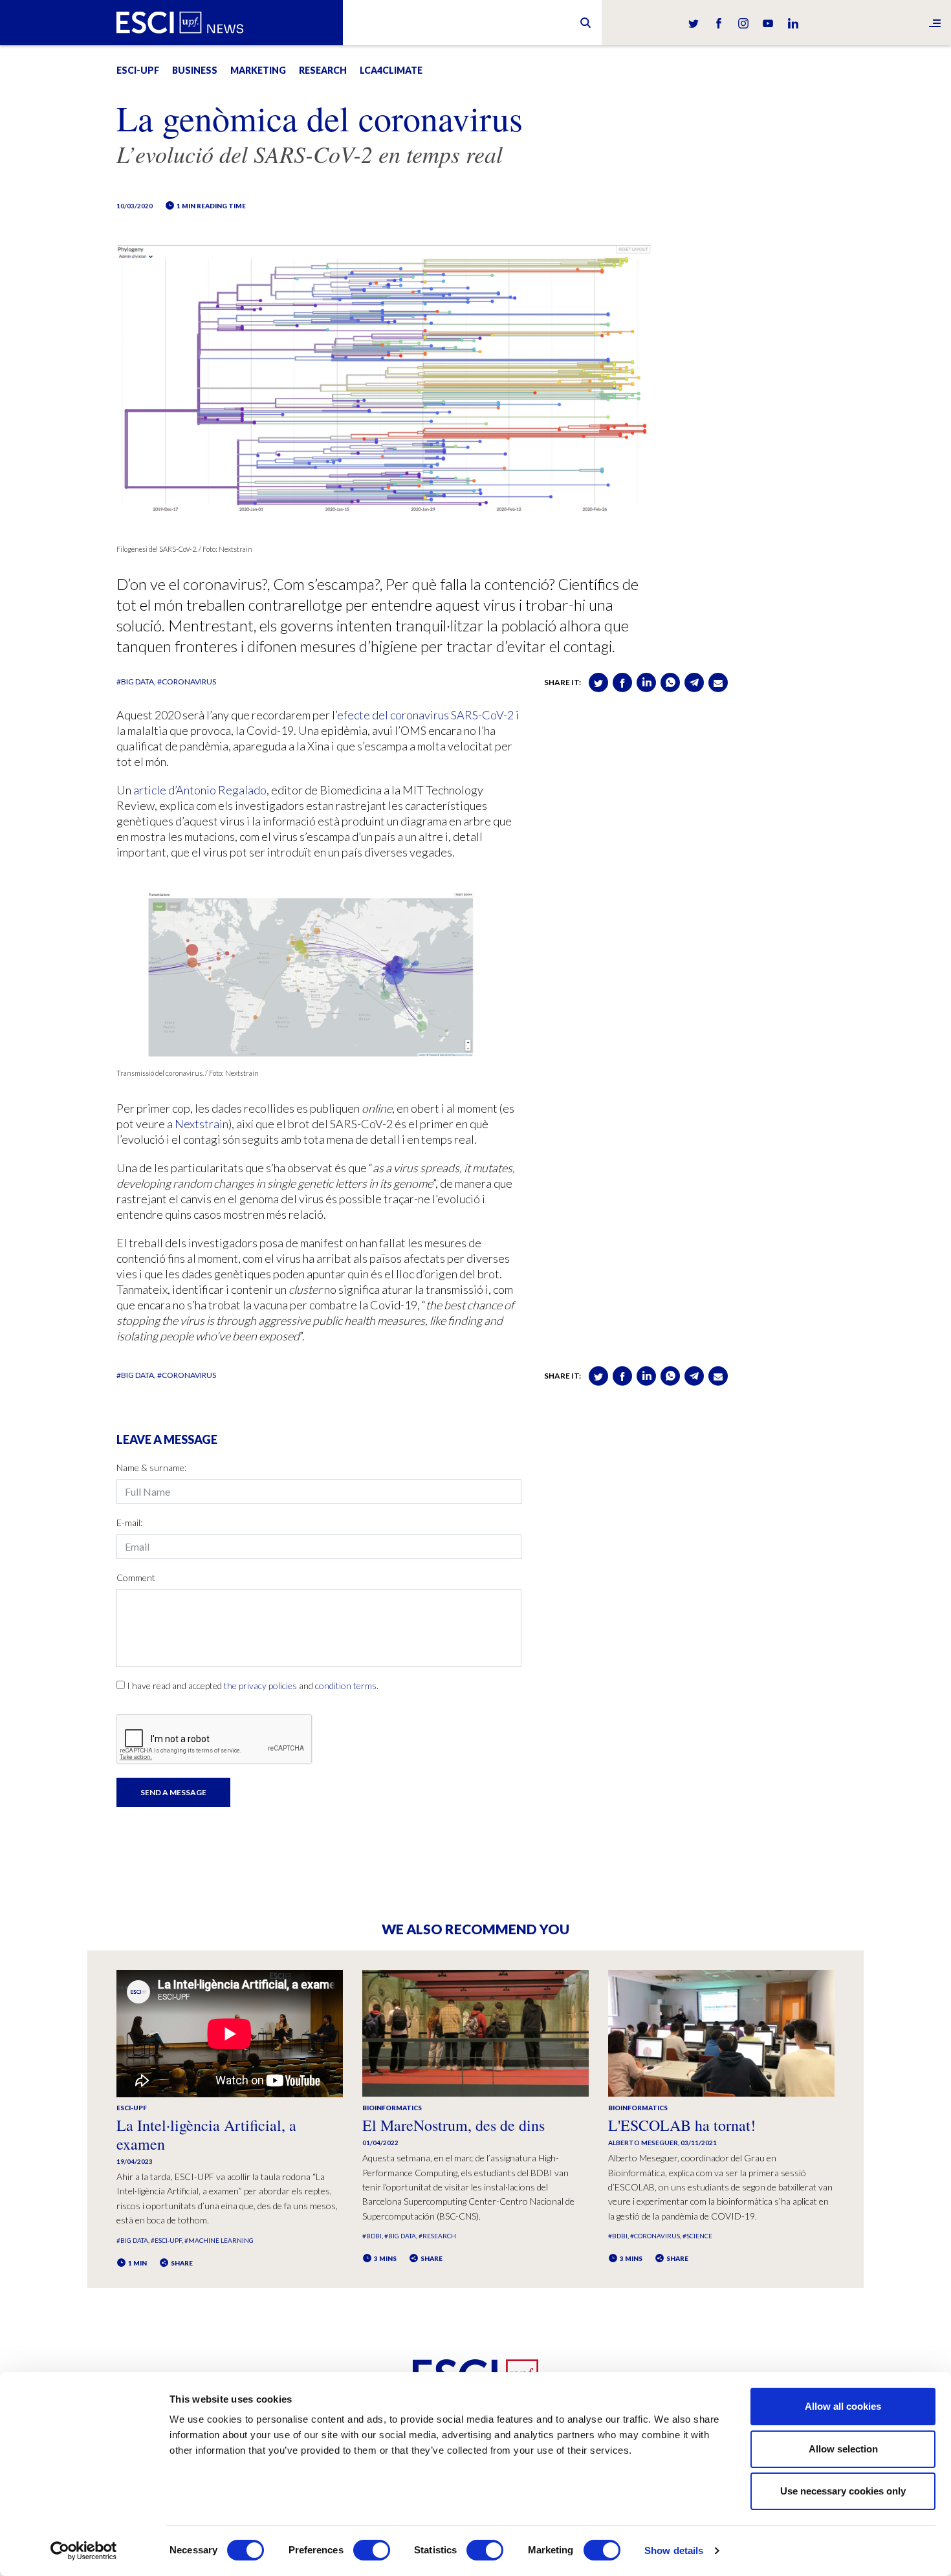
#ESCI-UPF (166, 2240)
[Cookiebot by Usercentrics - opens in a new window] (84, 2551)
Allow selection (843, 2449)
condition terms (346, 1686)
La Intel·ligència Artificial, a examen (206, 2134)
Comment (136, 1577)
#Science (697, 2236)
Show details (674, 2550)
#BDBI (372, 2236)
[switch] (372, 2550)
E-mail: (129, 1523)
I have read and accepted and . (253, 1686)
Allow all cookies (843, 2406)
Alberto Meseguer (643, 2143)
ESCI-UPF (138, 70)
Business (195, 70)
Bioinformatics (392, 2108)
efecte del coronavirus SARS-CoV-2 (425, 715)
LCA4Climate (391, 70)
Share (181, 2263)
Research (323, 70)
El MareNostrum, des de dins (454, 2125)
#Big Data (135, 682)
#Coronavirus (187, 682)
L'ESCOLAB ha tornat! (682, 2125)
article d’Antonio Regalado (200, 790)
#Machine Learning (219, 2240)
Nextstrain (202, 1124)
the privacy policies (260, 1686)
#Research (437, 2236)
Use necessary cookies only (843, 2491)
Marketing (258, 70)
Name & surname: (151, 1468)
